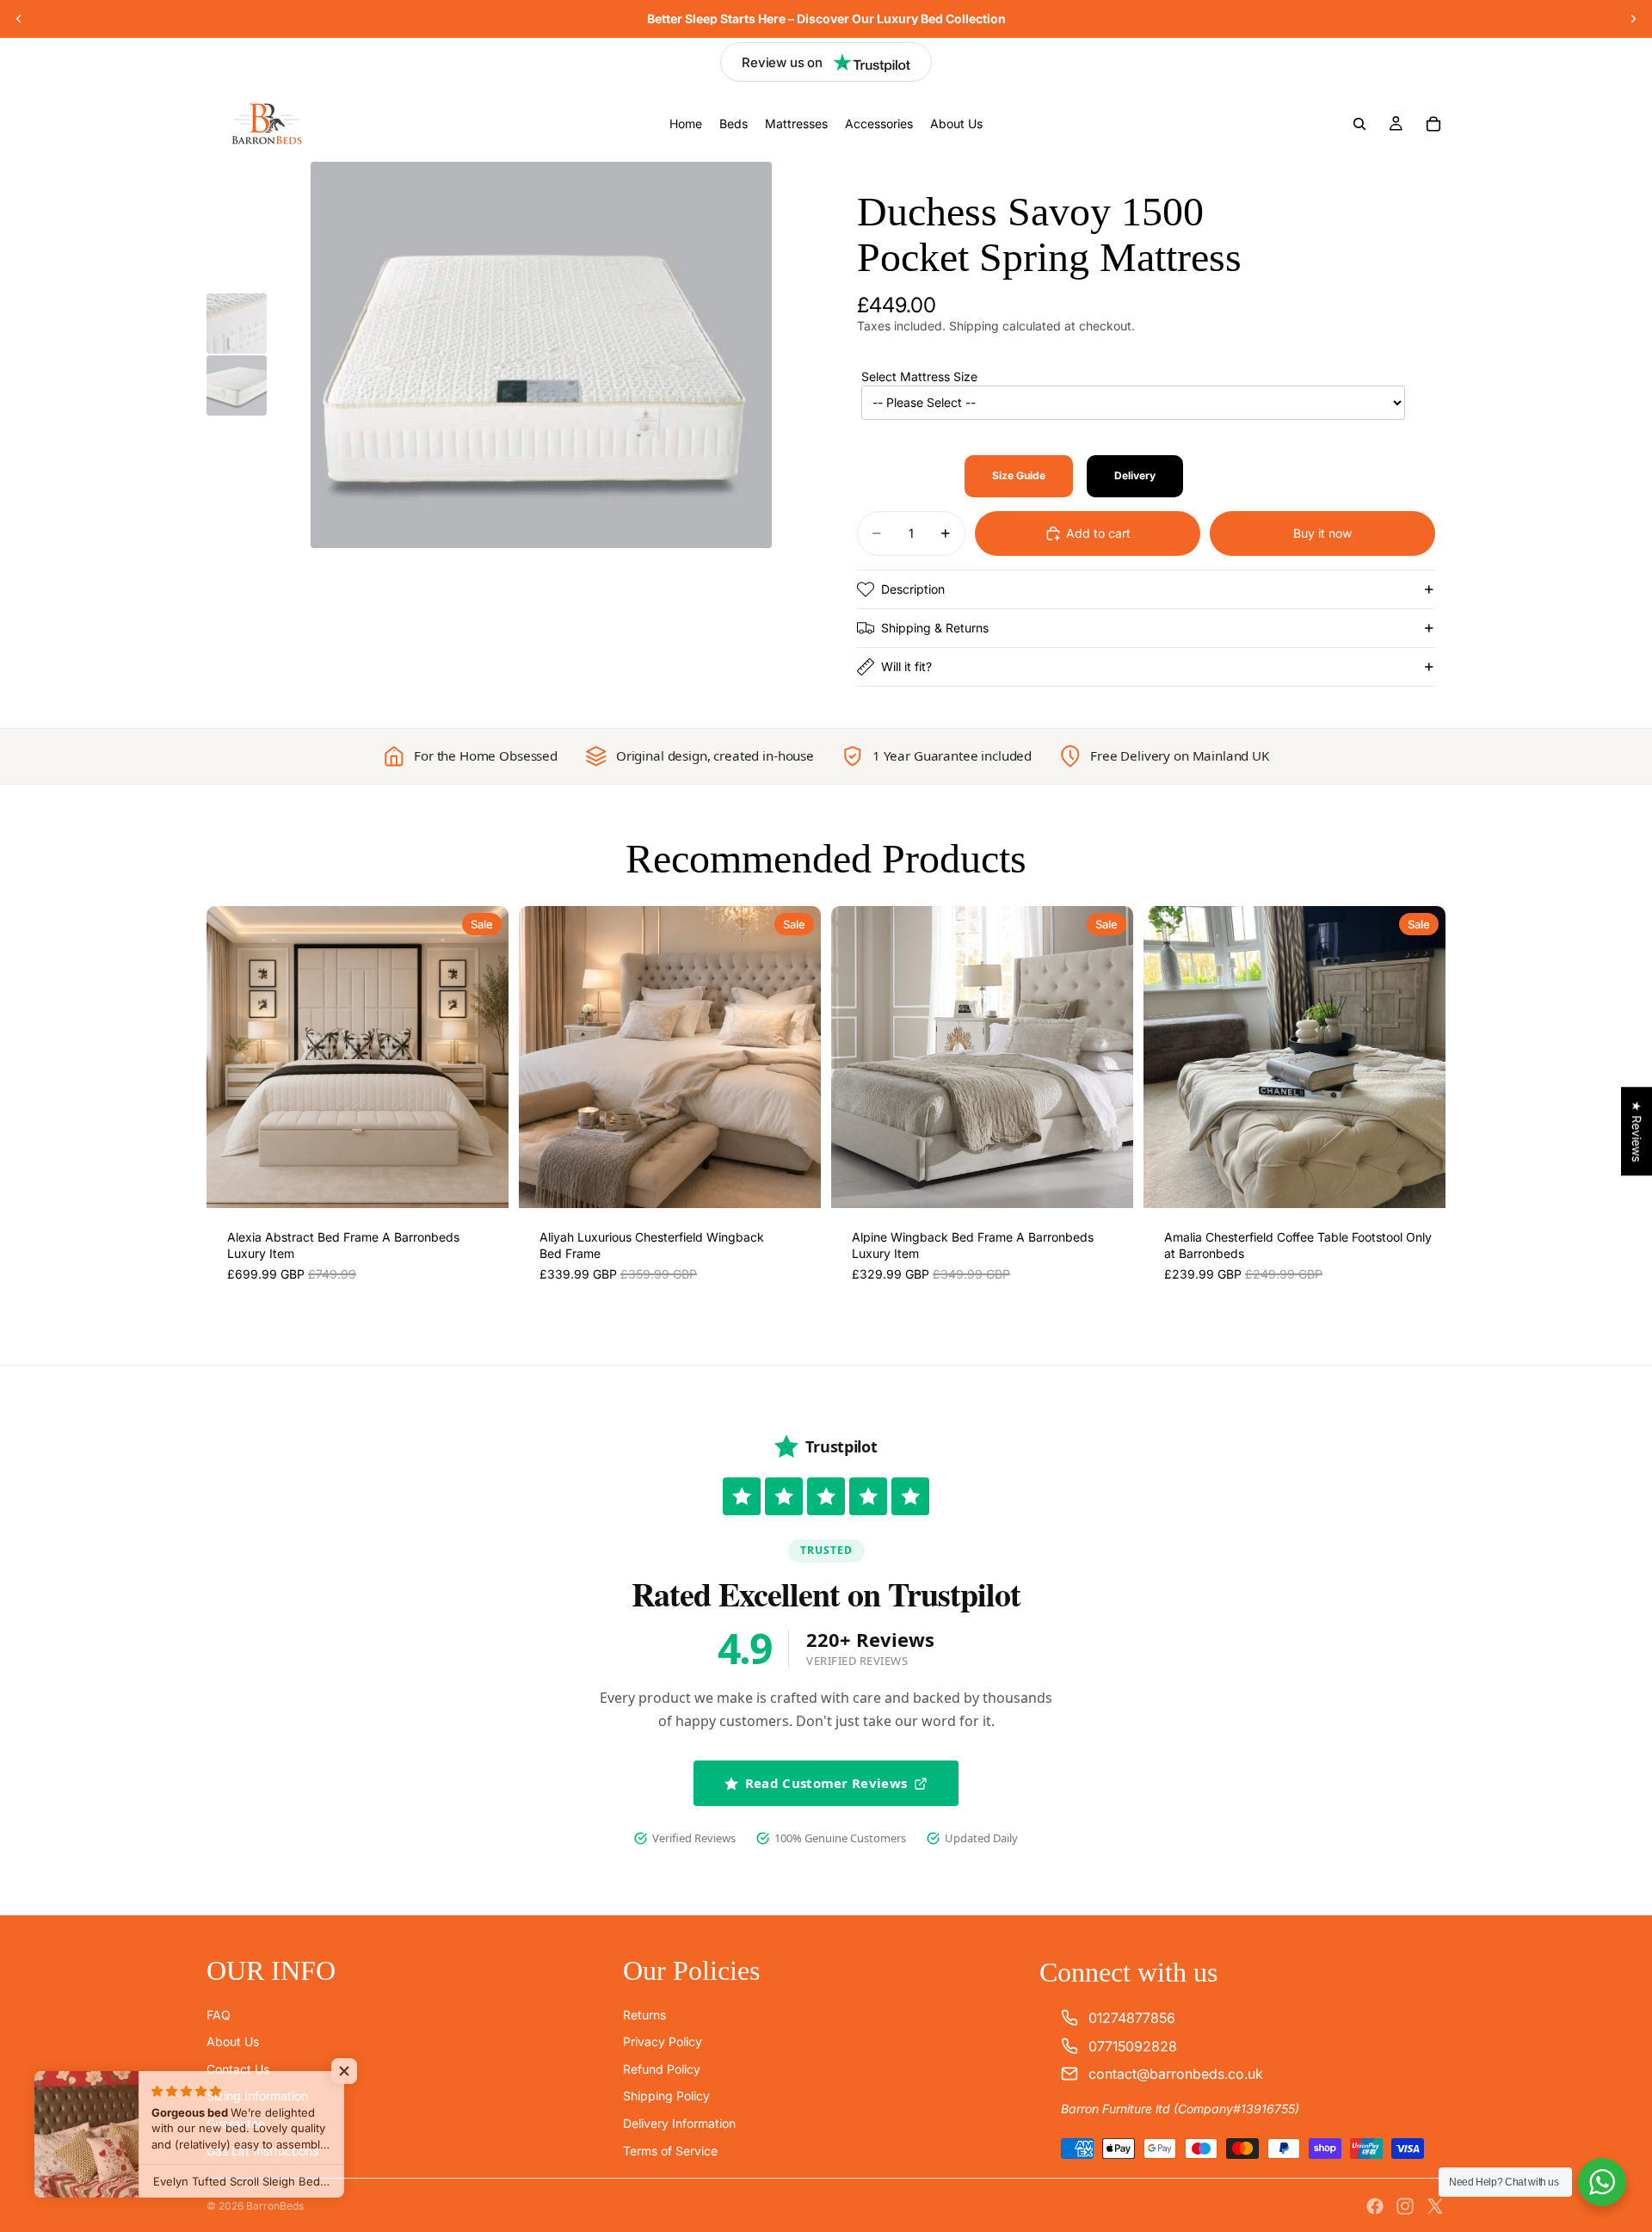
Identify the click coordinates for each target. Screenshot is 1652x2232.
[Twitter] (1435, 2206)
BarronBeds (275, 2206)
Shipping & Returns (935, 628)
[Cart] (1433, 124)
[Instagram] (1405, 2206)
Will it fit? (906, 666)
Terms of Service (670, 2151)
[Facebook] (1375, 2206)
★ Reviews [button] (1637, 1131)
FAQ (219, 2015)
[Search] (1359, 124)
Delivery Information (679, 2123)
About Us (233, 2041)
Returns (644, 2015)
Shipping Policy (666, 2096)
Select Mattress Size (919, 376)
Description (913, 589)
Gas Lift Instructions (262, 2151)
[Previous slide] (19, 19)
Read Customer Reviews (826, 1783)
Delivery (1135, 475)
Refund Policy (662, 2069)
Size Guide (1019, 475)
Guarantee (236, 2123)
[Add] (482, 1181)
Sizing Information (257, 2096)
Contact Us (238, 2069)
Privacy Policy (663, 2041)
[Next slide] (1633, 19)
